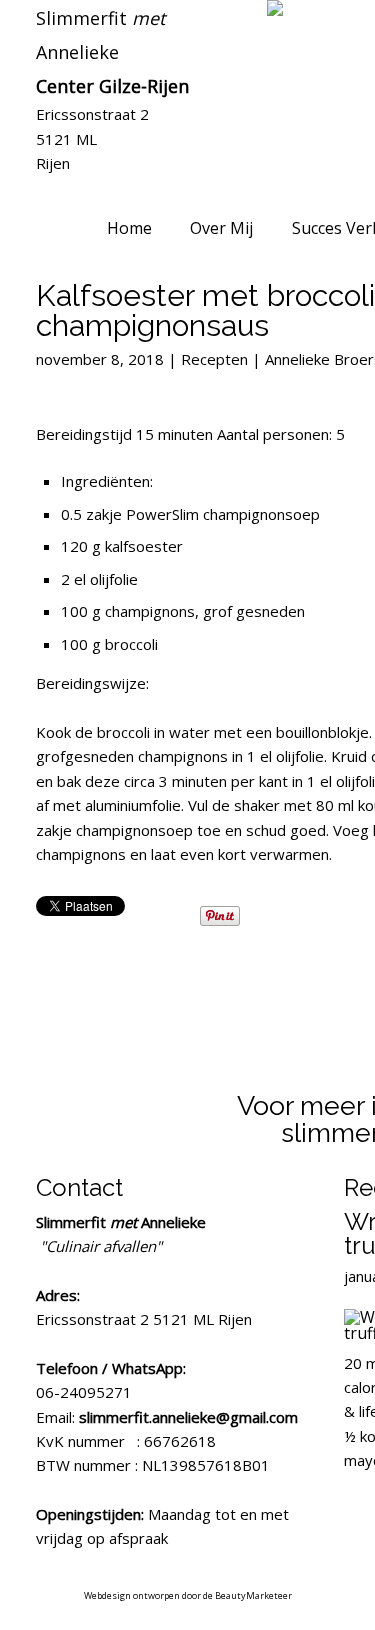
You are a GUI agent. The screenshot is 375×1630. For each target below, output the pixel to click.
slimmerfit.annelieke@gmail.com (188, 1417)
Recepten (214, 359)
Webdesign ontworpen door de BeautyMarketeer (188, 1595)
